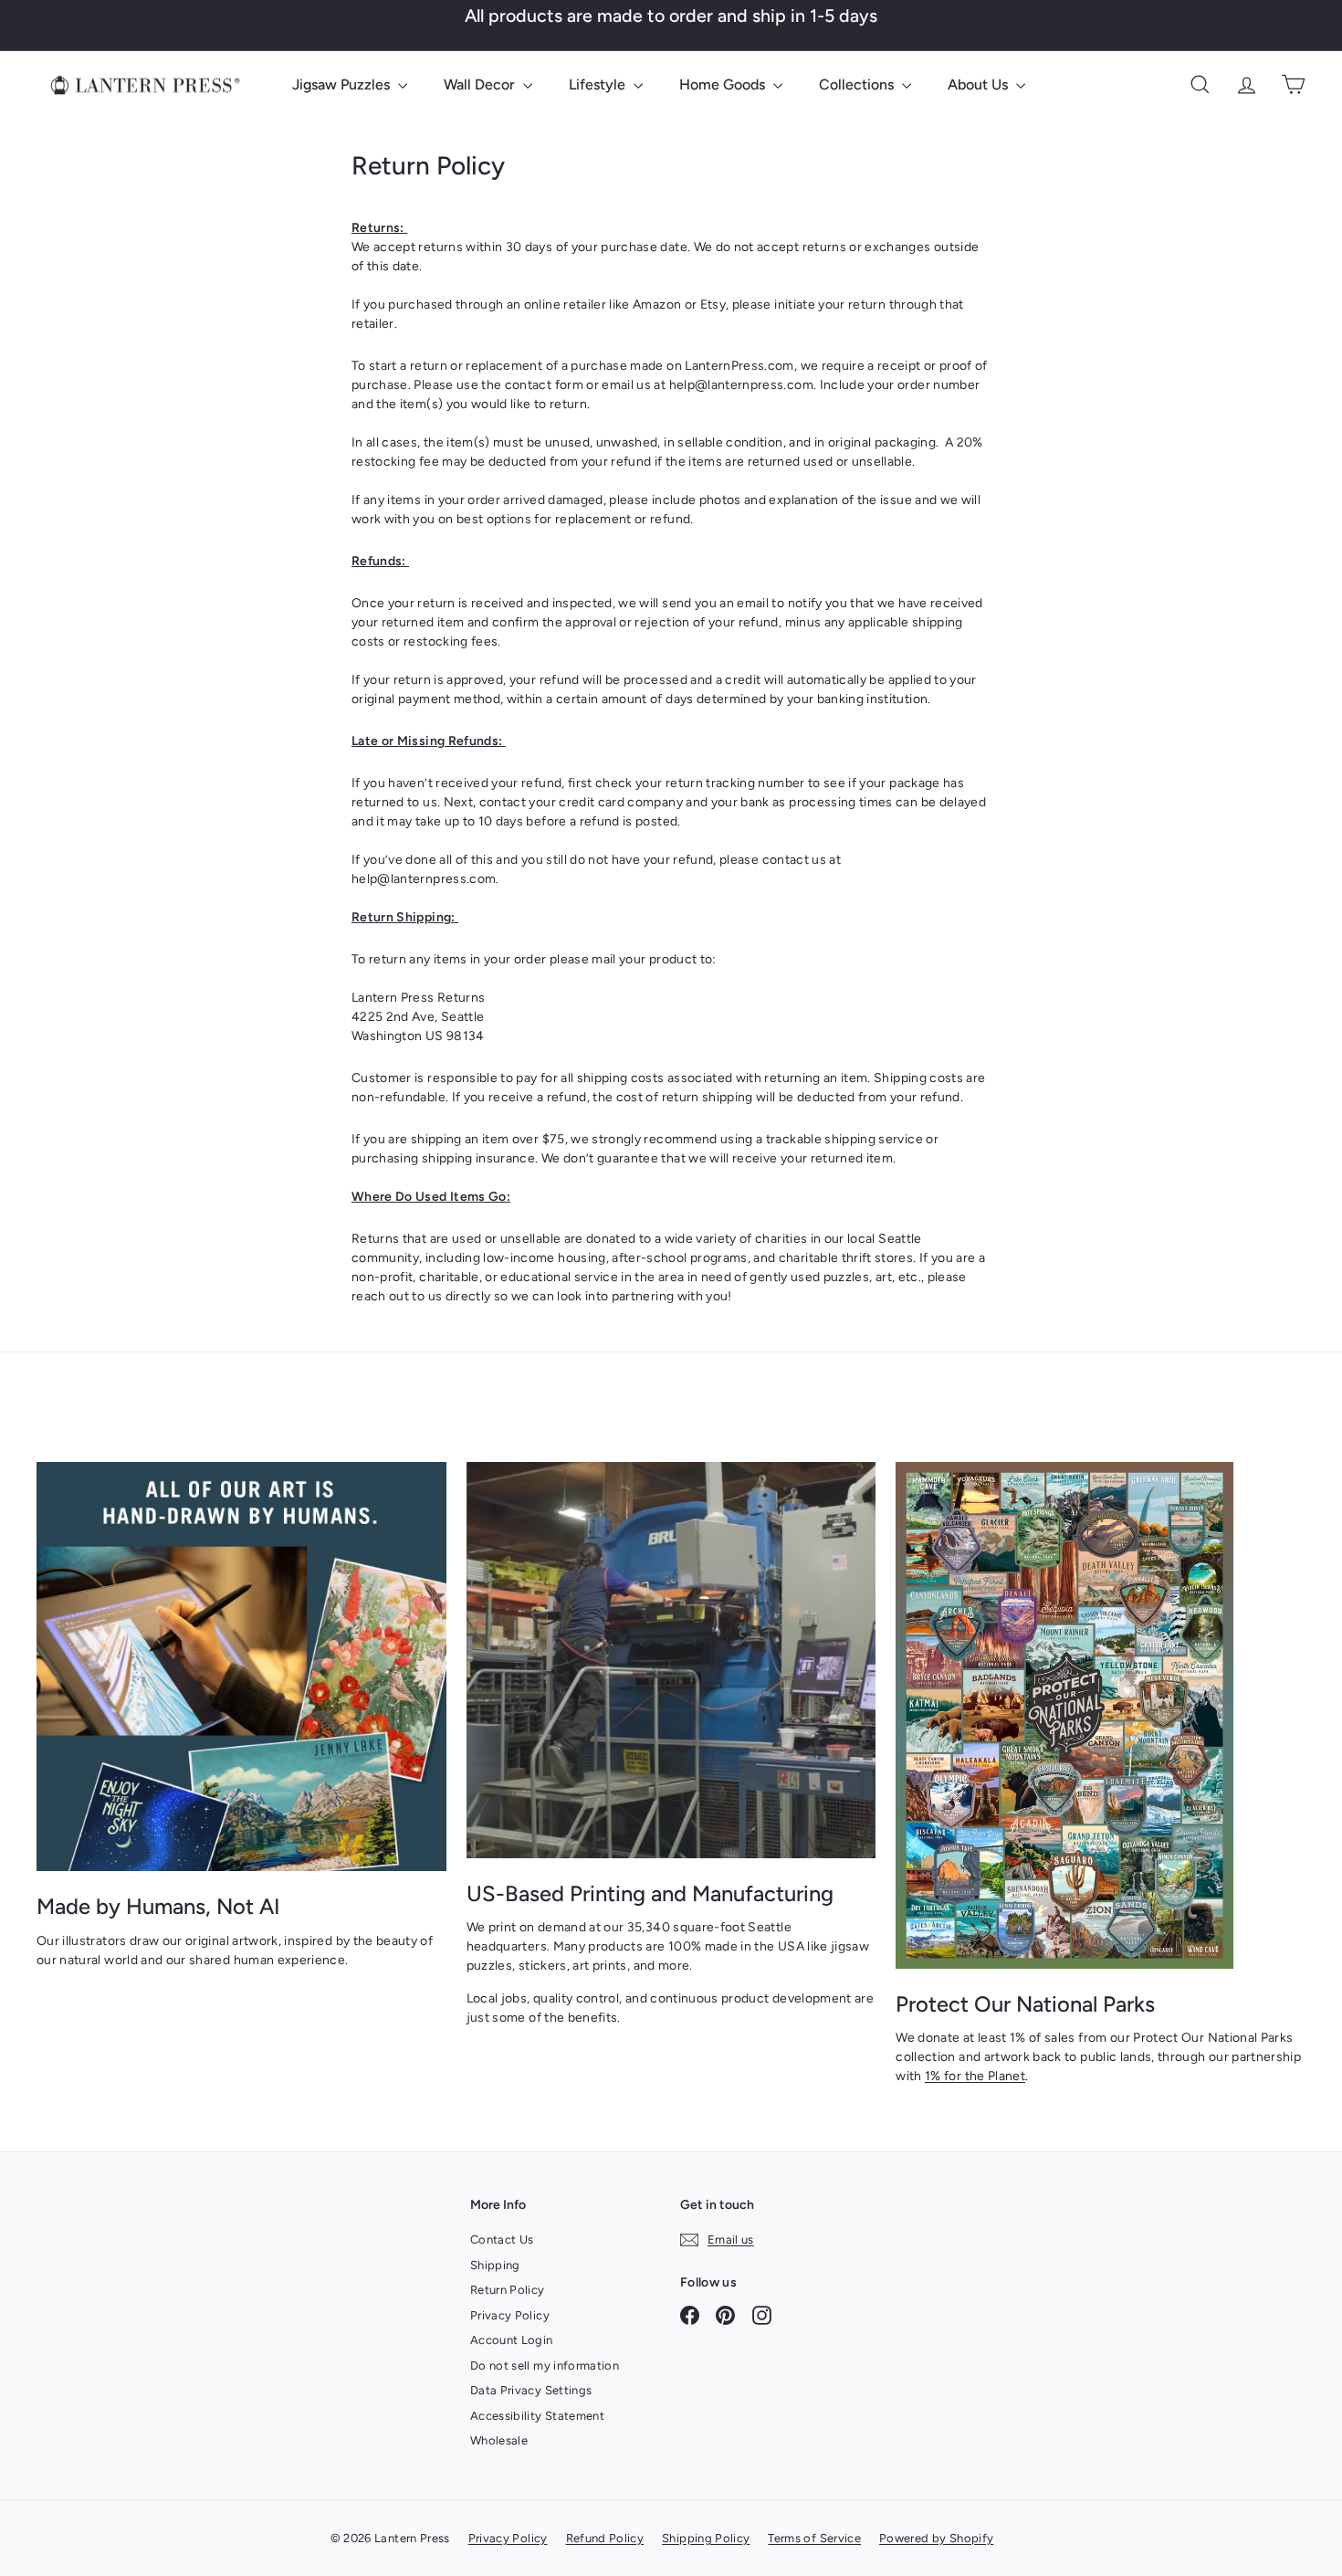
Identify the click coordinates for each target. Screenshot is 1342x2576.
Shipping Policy (706, 2538)
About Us (980, 84)
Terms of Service (814, 2538)
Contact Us (502, 2240)
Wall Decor (481, 84)
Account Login (512, 2340)
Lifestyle (599, 84)
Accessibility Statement (537, 2416)
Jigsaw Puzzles (343, 84)
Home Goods (724, 84)
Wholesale (499, 2440)
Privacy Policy (510, 2315)
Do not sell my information (545, 2366)
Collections (858, 84)
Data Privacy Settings (531, 2390)
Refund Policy (605, 2538)
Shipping (495, 2265)
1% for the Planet (975, 2076)
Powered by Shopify (936, 2538)
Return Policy (508, 2290)
